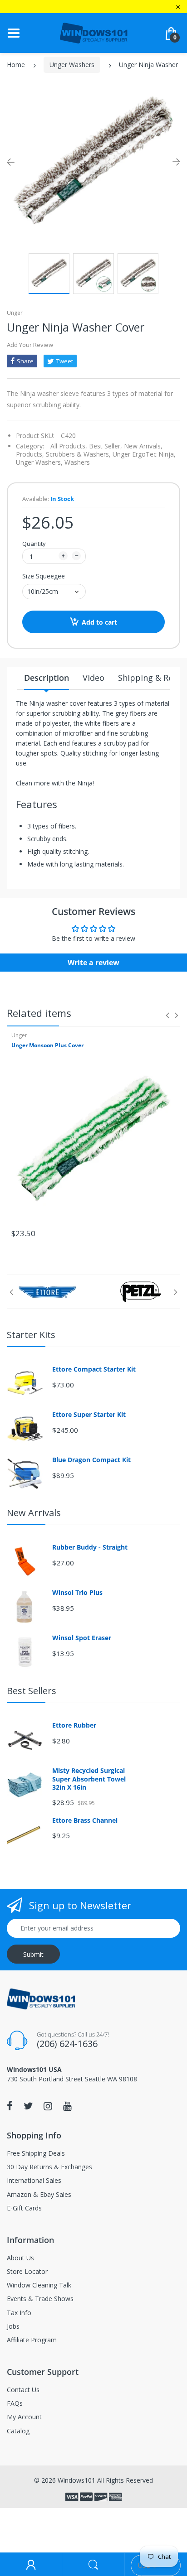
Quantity (34, 544)
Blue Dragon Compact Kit (91, 1460)
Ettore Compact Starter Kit (94, 1369)
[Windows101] (93, 32)
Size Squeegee (44, 576)
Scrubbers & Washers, (78, 454)
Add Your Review (30, 345)
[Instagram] (48, 2106)
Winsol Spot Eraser (82, 1638)
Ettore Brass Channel (85, 1820)
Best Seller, (106, 446)
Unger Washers (72, 65)
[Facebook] (10, 2106)
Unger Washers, (39, 462)
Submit (33, 1954)
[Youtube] (67, 2106)
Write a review (93, 963)
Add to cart (99, 622)
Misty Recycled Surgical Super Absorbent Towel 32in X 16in (89, 1779)
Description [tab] (47, 678)
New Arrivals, (143, 446)
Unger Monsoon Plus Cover (47, 1045)
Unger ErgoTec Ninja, (144, 454)
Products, (30, 454)
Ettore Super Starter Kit (89, 1415)
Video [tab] (93, 678)
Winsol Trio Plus (77, 1593)
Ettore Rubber (74, 1725)
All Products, (69, 446)
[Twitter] (28, 2106)
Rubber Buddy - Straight (90, 1547)
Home (16, 65)
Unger (15, 313)
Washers (77, 462)
